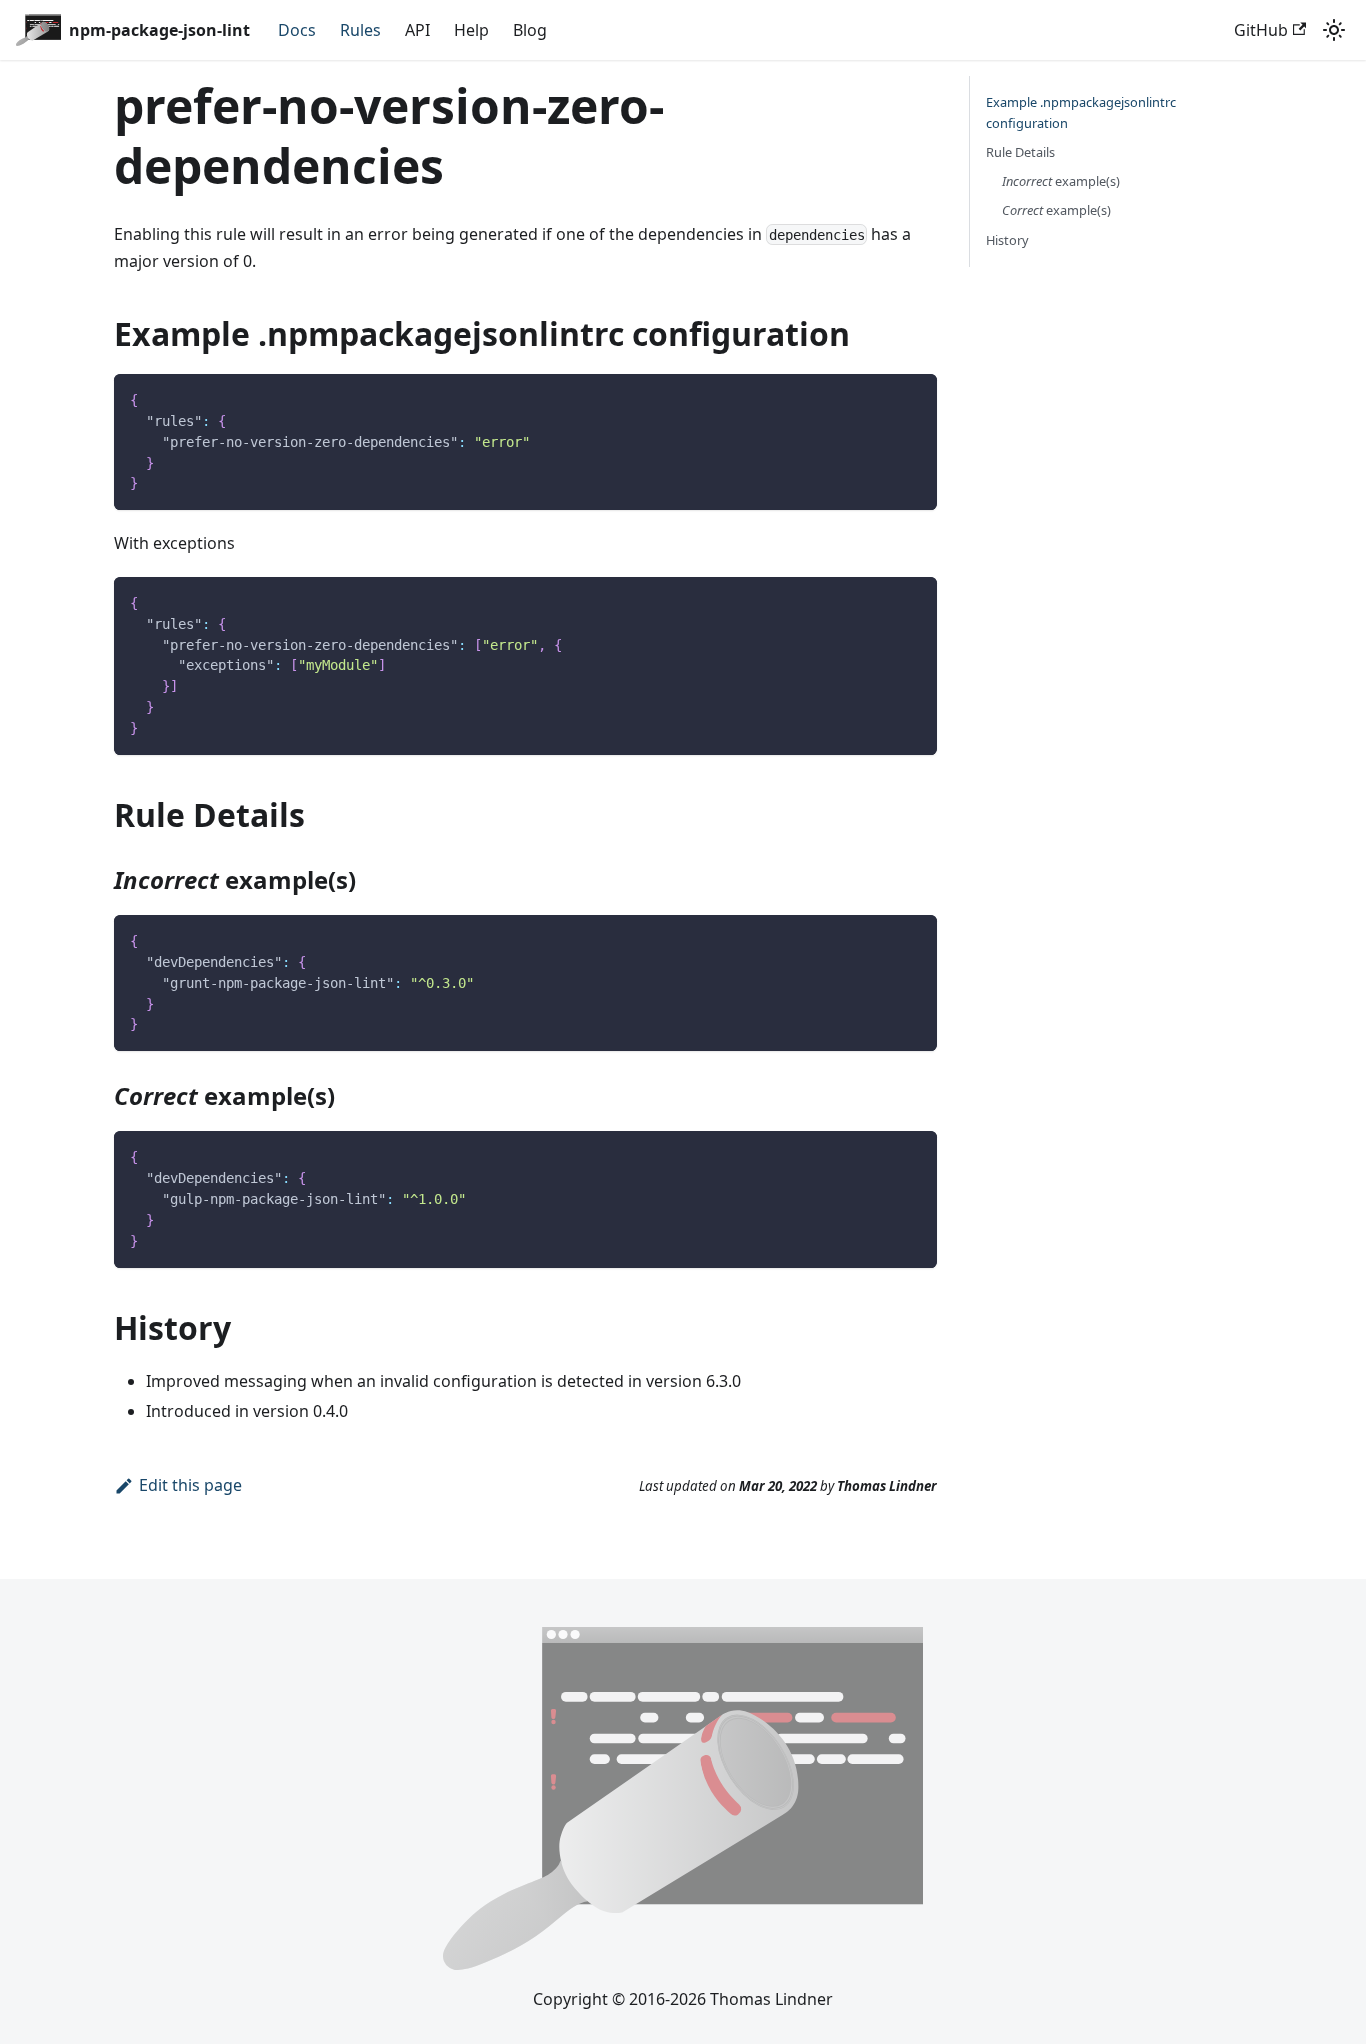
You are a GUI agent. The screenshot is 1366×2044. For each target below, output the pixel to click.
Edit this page (190, 1485)
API (417, 30)
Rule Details (1020, 152)
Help (471, 30)
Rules (360, 30)
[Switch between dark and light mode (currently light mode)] (1334, 30)
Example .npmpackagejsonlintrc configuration (1081, 112)
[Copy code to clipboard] (912, 398)
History (1007, 240)
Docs (297, 30)
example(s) (1061, 181)
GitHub (1261, 30)
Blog (530, 30)
